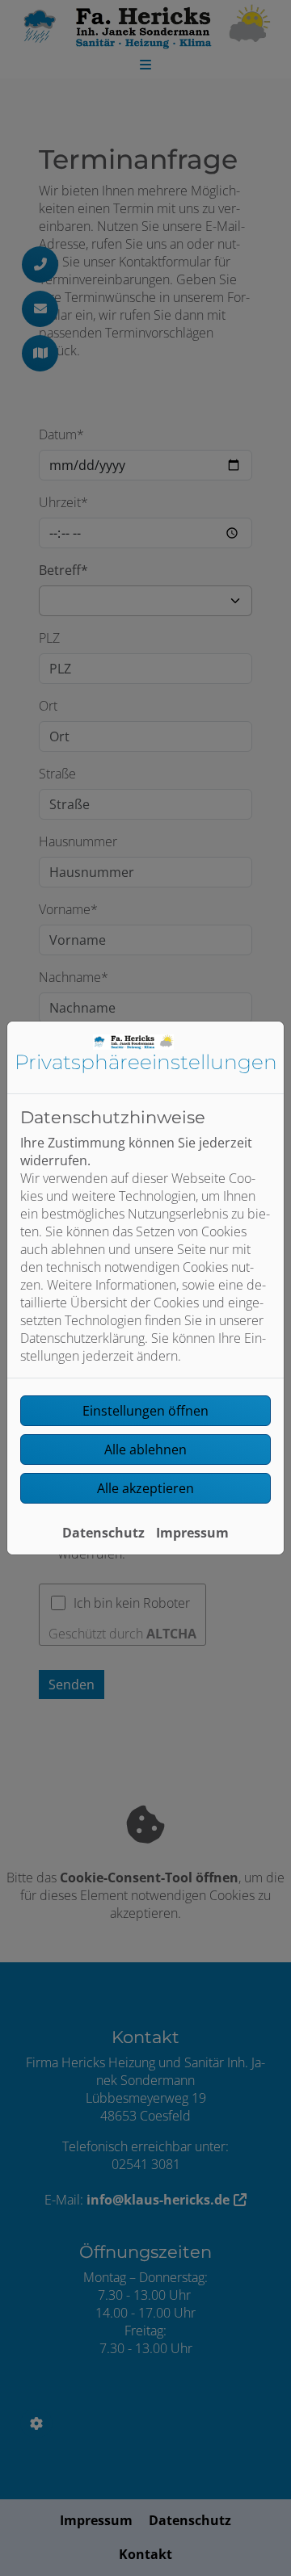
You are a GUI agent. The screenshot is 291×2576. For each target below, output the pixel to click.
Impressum (192, 1533)
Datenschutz (103, 1533)
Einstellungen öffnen (145, 1411)
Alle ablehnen (145, 1450)
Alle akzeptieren (145, 1488)
